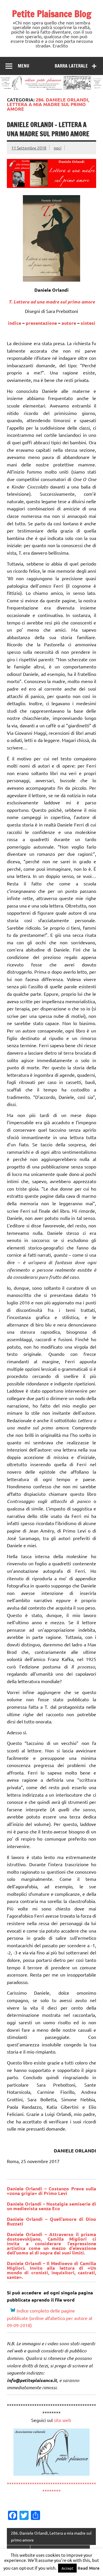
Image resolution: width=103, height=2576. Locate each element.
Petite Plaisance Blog (52, 14)
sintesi (88, 323)
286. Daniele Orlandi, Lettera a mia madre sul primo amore (51, 2536)
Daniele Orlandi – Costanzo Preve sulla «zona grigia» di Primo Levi (51, 2191)
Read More (89, 2568)
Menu (23, 66)
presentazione (41, 323)
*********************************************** (51, 2487)
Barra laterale (71, 66)
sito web (63, 2420)
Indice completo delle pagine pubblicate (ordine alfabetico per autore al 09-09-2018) (49, 2318)
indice (15, 323)
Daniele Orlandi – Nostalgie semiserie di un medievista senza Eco (51, 2206)
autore (69, 323)
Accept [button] (67, 2568)
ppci (58, 148)
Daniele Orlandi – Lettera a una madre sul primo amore (48, 129)
